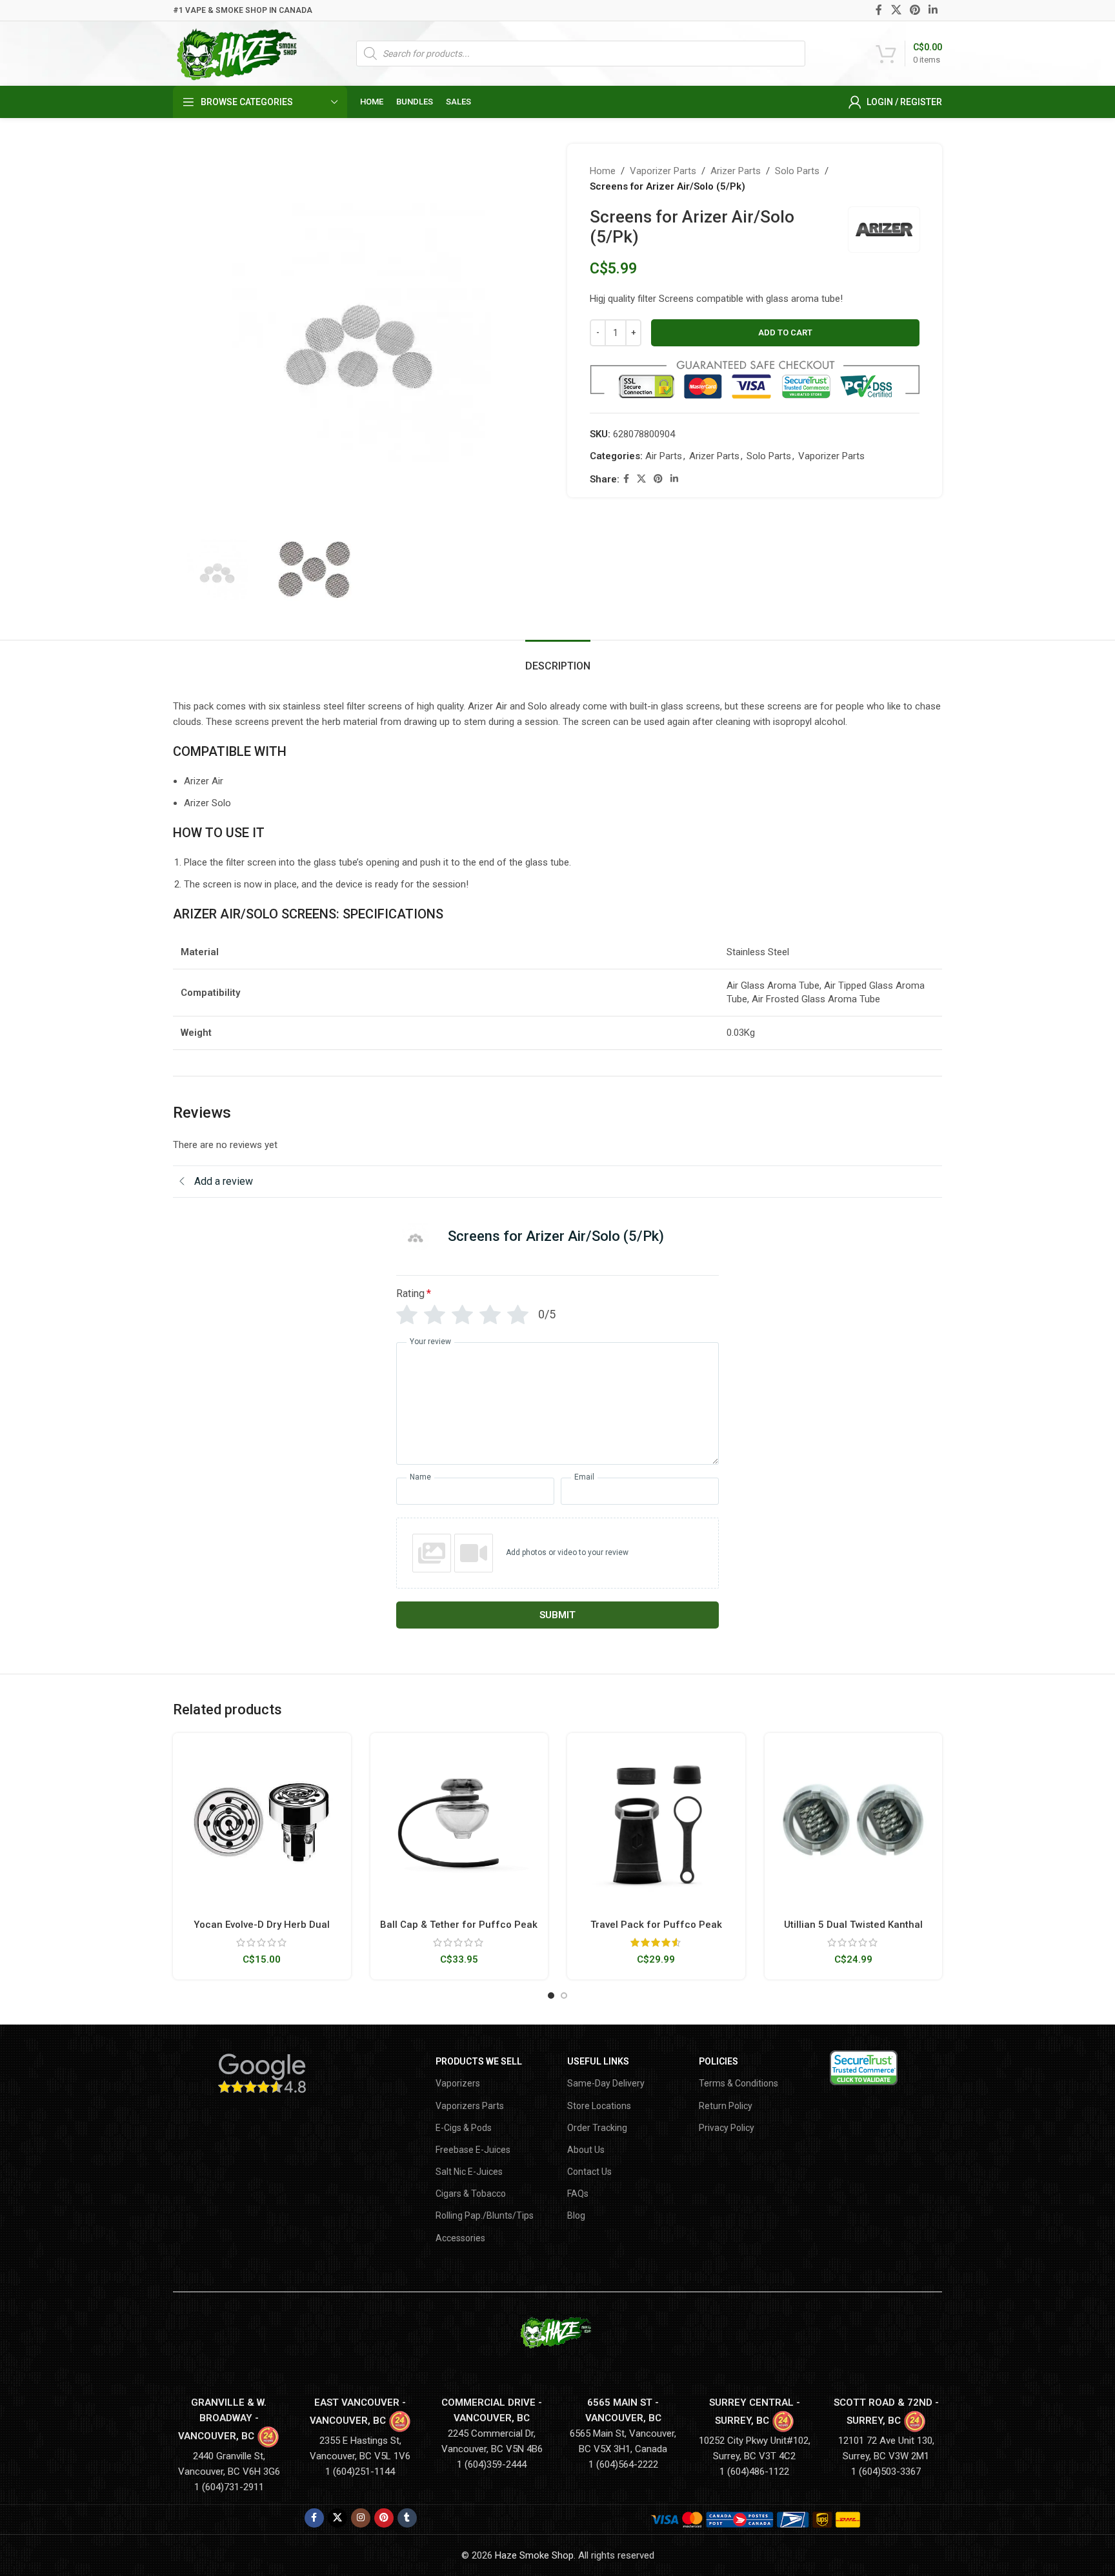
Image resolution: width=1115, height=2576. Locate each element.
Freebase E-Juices (473, 2150)
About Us (586, 2150)
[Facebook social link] (879, 10)
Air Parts (664, 456)
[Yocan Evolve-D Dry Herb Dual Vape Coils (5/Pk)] (262, 1822)
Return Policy (726, 2106)
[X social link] (896, 10)
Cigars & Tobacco (471, 2194)
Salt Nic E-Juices (469, 2172)
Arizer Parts (736, 171)
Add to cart (785, 332)
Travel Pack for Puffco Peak (656, 1925)
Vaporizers (458, 2083)
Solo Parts (797, 171)
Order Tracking (597, 2128)
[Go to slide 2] (564, 1996)
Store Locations (599, 2106)
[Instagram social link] (361, 2518)
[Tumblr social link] (407, 2518)
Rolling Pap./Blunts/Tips (485, 2215)
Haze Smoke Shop (534, 2555)
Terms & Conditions (738, 2083)
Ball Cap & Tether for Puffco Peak (459, 1925)
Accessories (460, 2238)
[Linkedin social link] (933, 10)
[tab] (558, 659)
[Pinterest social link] (915, 10)
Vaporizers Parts (470, 2106)
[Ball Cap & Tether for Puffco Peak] (459, 1822)
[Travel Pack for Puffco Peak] (656, 1822)
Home (603, 171)
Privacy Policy (727, 2128)
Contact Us (589, 2172)
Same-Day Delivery (606, 2083)
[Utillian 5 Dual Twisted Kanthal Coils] (854, 1822)
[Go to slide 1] (551, 1996)
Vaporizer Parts (663, 171)
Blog (576, 2215)
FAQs (578, 2194)
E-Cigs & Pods (464, 2128)
